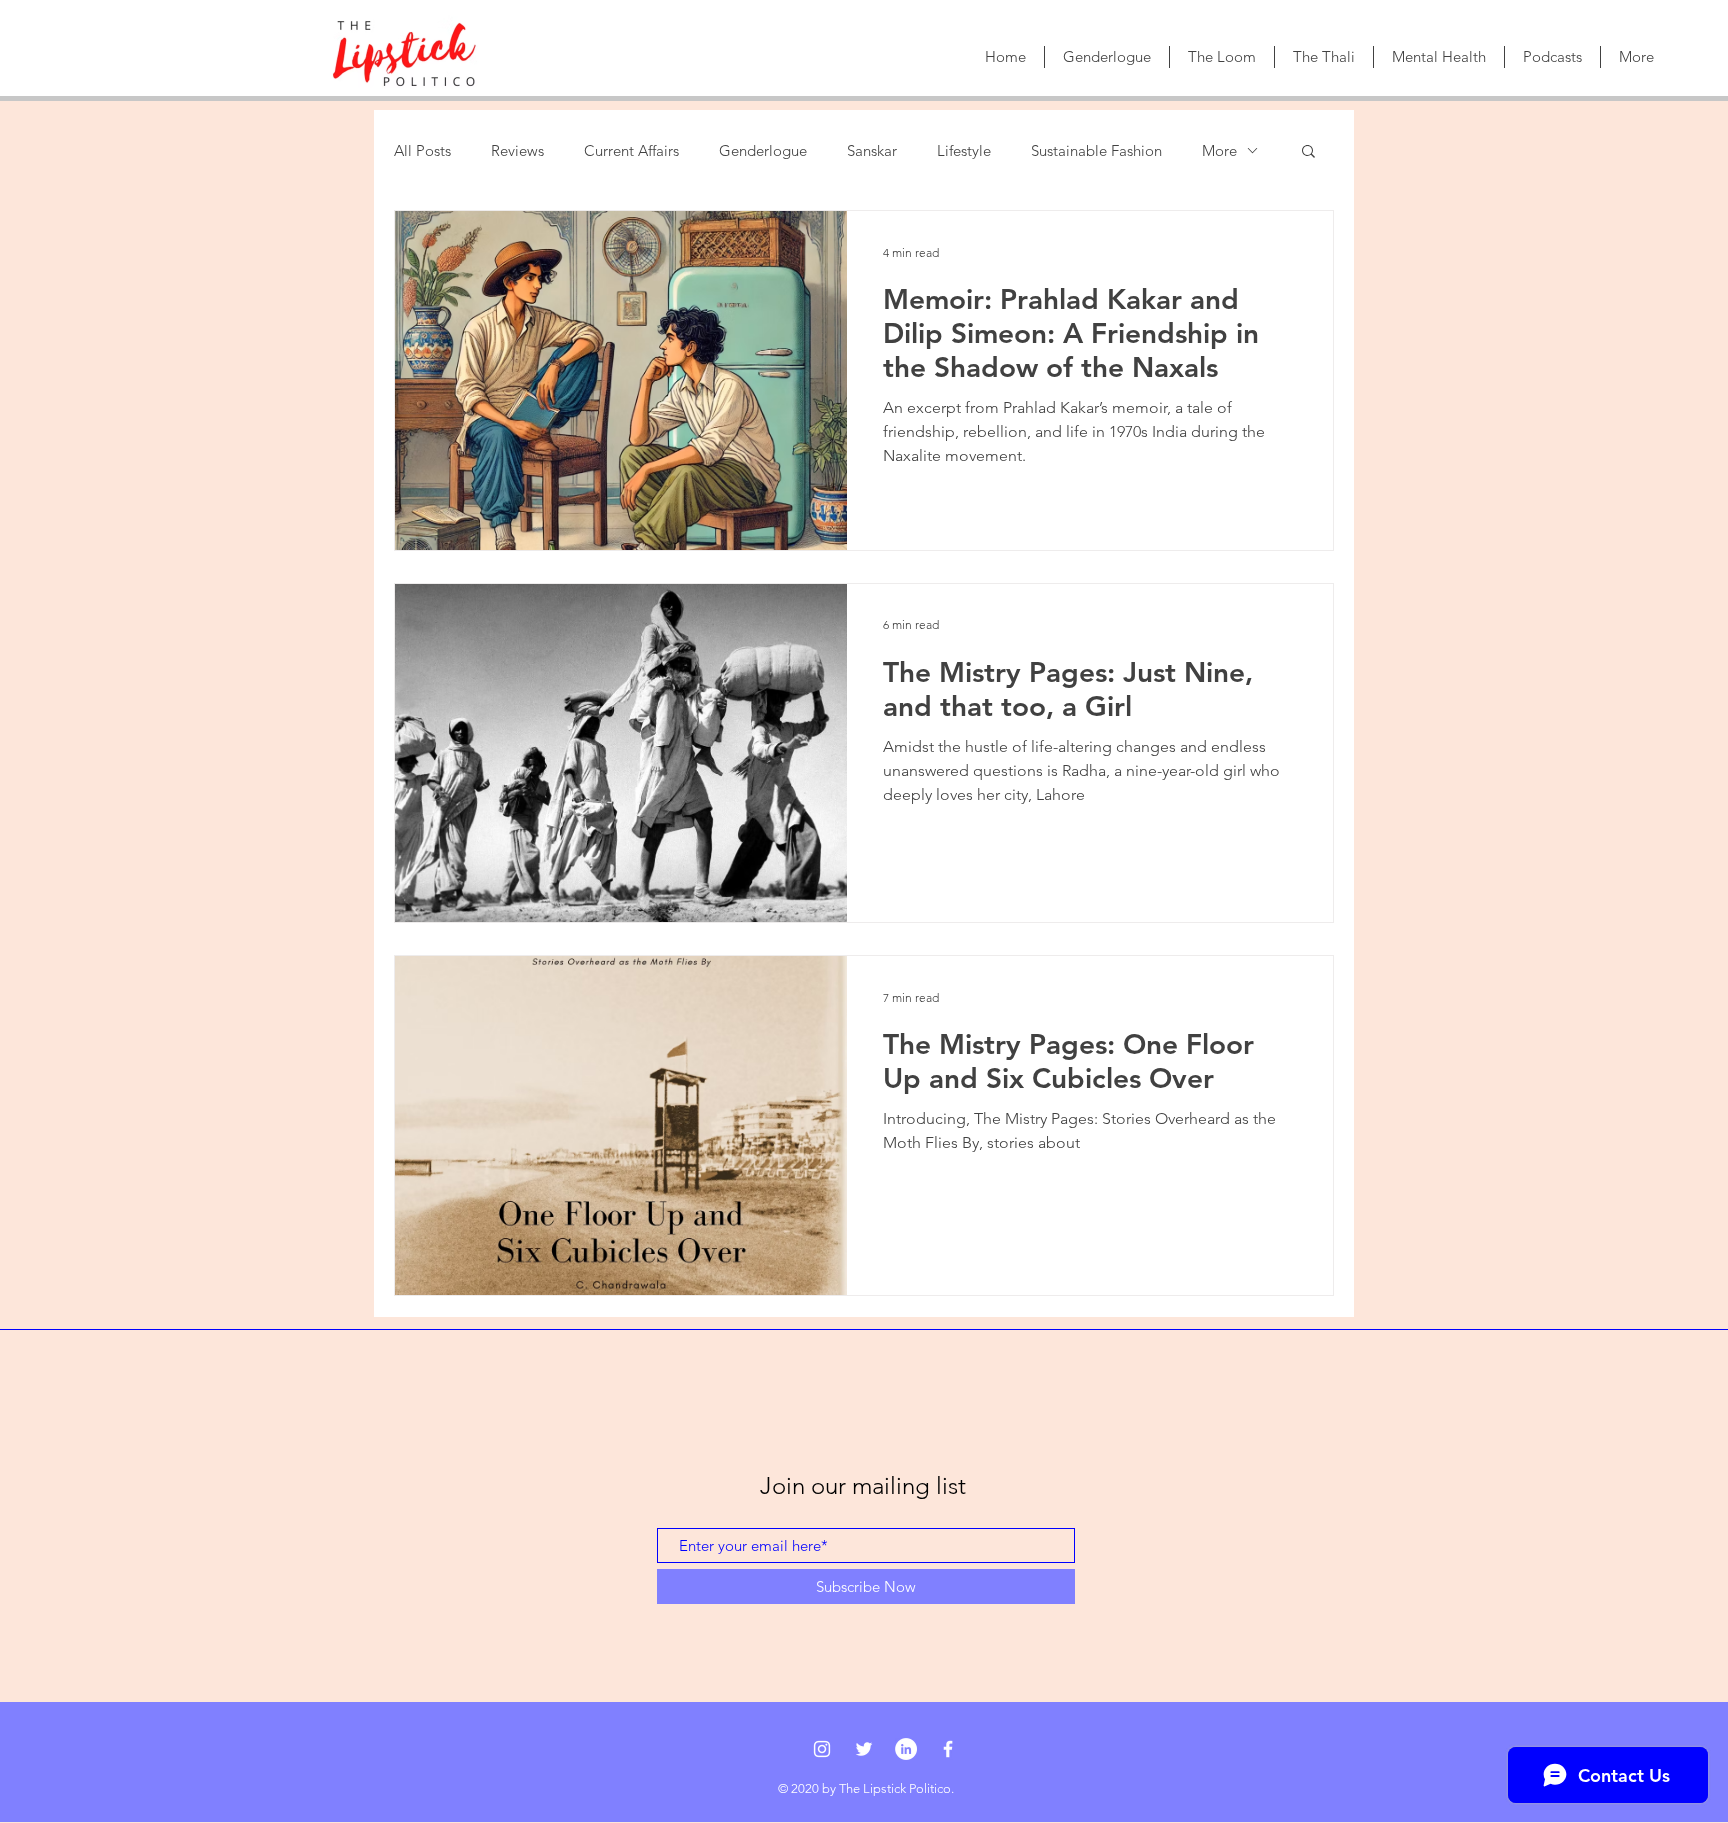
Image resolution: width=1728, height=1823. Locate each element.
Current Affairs (631, 150)
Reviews (517, 150)
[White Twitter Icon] (864, 1749)
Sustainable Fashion (1096, 150)
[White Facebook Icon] (948, 1749)
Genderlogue (763, 150)
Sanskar (872, 150)
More (1219, 150)
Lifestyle (964, 150)
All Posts (422, 150)
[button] (1308, 152)
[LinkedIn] (906, 1749)
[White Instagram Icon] (822, 1749)
